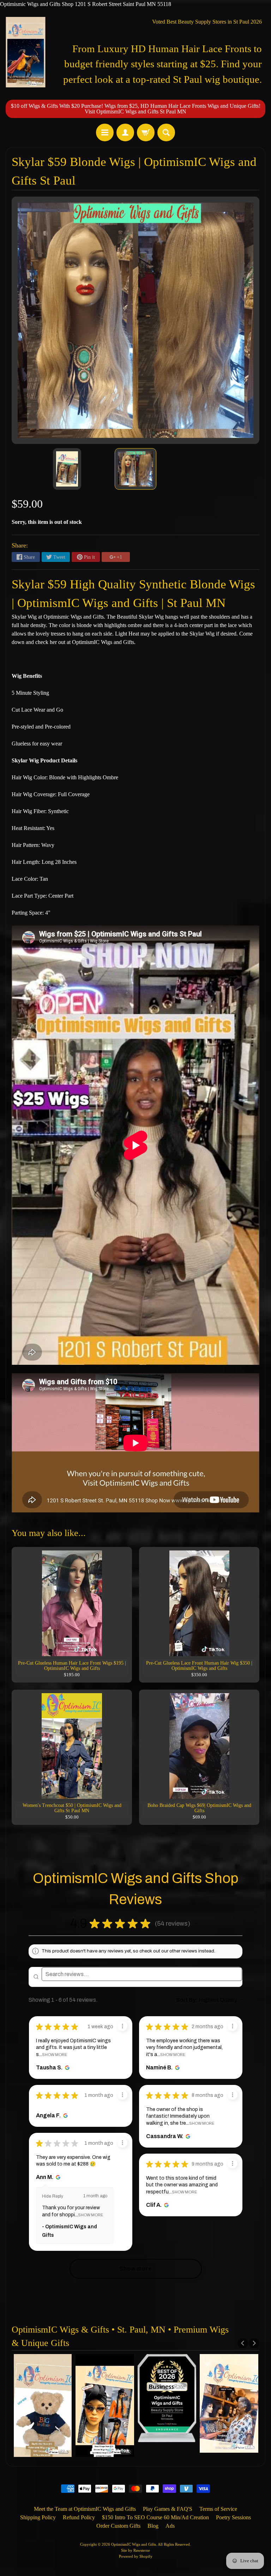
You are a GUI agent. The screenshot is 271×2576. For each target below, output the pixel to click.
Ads (170, 2526)
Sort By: (187, 2000)
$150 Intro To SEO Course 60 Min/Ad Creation (155, 2517)
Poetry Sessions (233, 2517)
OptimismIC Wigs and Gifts (134, 2544)
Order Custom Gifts (118, 2526)
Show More (55, 2055)
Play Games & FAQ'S (168, 2509)
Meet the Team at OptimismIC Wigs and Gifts (85, 2509)
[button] (197, 1924)
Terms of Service (218, 2509)
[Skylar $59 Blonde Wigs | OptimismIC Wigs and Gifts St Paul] (67, 469)
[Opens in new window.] (66, 2068)
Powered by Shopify (136, 2556)
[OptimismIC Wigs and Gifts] (26, 52)
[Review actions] (122, 2026)
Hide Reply (53, 2196)
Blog (153, 2526)
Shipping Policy (38, 2517)
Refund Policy (79, 2517)
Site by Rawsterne (135, 2550)
